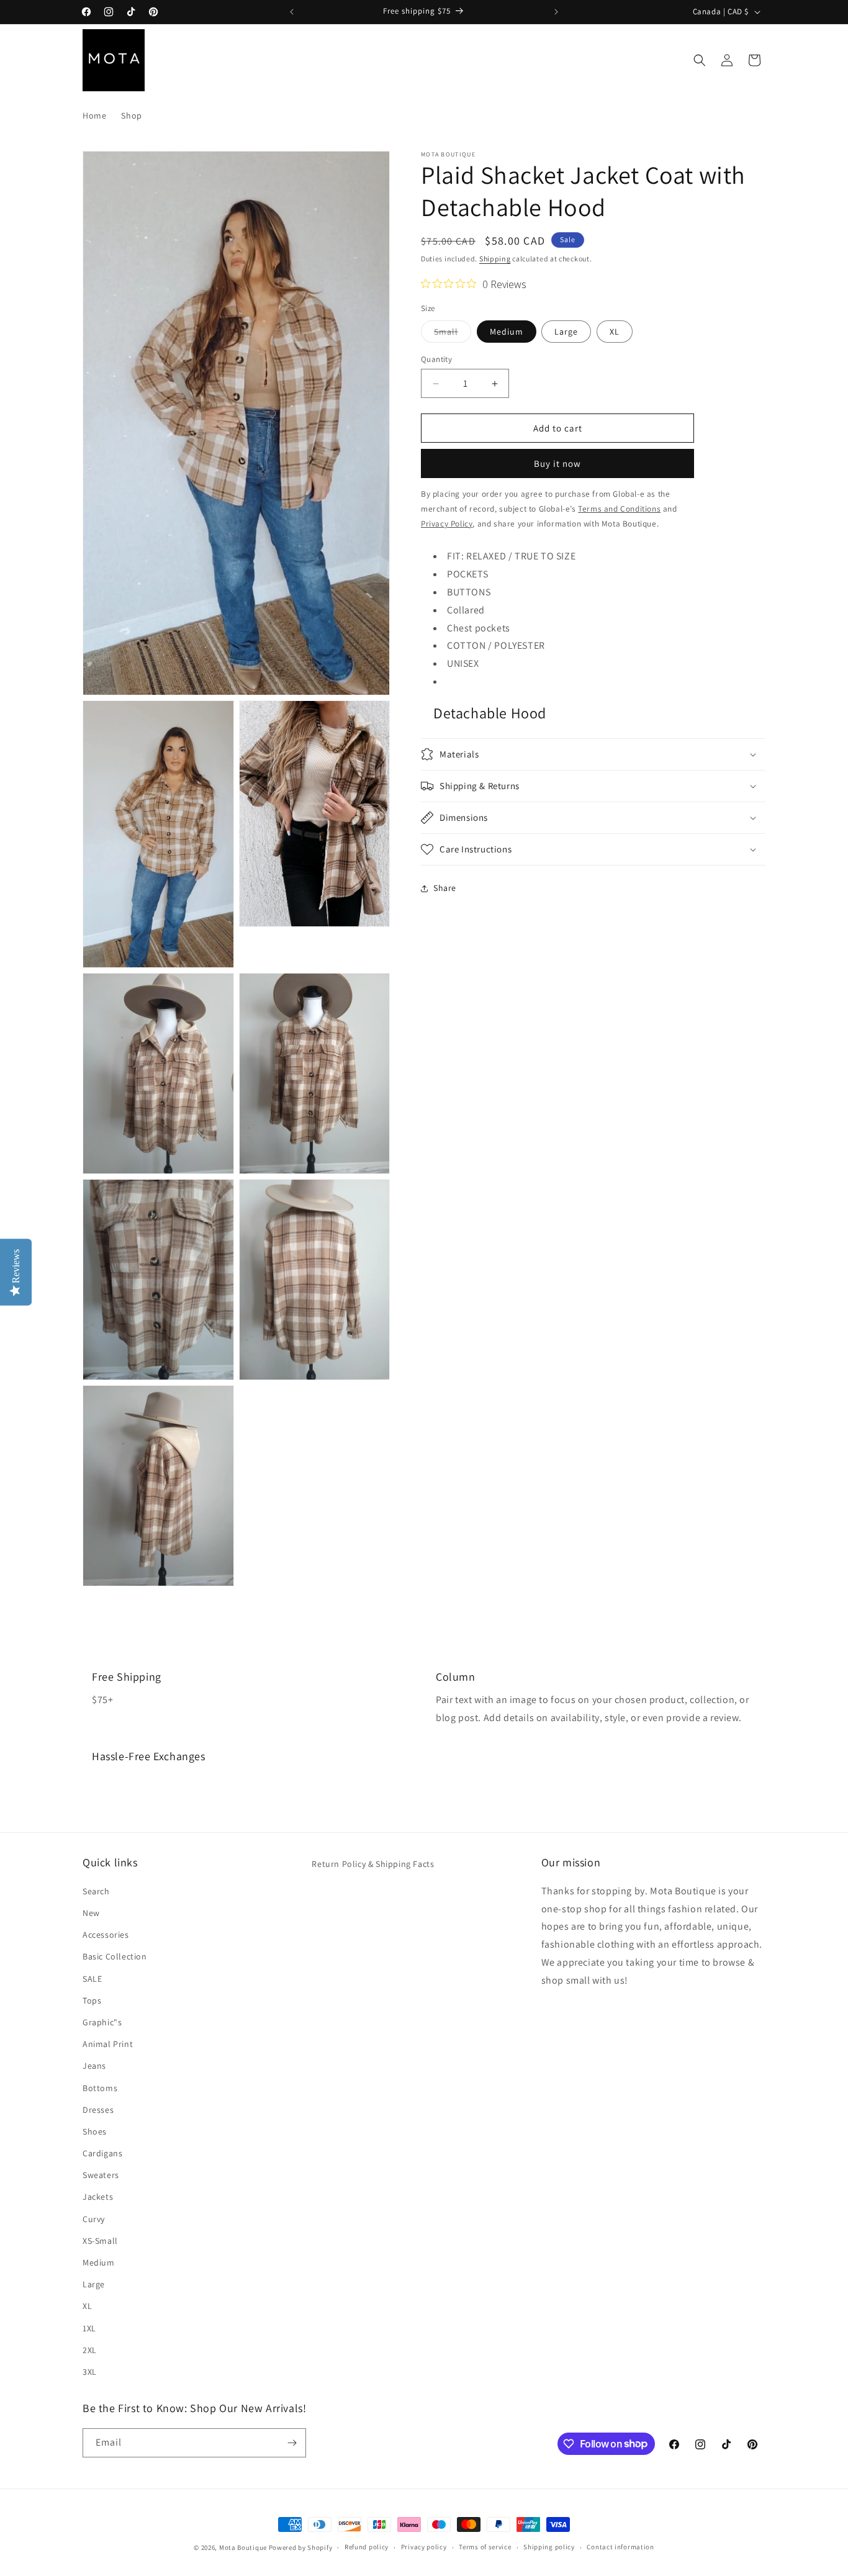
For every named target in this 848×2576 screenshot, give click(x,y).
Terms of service (485, 2547)
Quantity (436, 359)
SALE (92, 1978)
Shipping (495, 259)
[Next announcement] (556, 12)
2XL (90, 2349)
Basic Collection (115, 1956)
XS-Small (100, 2240)
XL (615, 332)
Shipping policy (549, 2547)
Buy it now (557, 463)
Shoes (95, 2131)
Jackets (98, 2197)
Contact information (620, 2547)
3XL (90, 2371)
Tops (92, 2000)
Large (566, 332)
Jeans (94, 2065)
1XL (89, 2328)
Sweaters (101, 2174)
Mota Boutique (243, 2547)
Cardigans (102, 2153)
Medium (507, 332)
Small (453, 334)
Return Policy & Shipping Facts (373, 1864)
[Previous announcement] (292, 12)
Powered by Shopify (301, 2547)
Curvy (94, 2218)
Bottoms (100, 2087)
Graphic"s (102, 2022)
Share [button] (445, 888)
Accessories (106, 1934)
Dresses (98, 2109)
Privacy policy (424, 2547)
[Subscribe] (292, 2443)
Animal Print (108, 2043)
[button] (700, 60)
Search (96, 1891)
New (91, 1912)
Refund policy (367, 2547)
